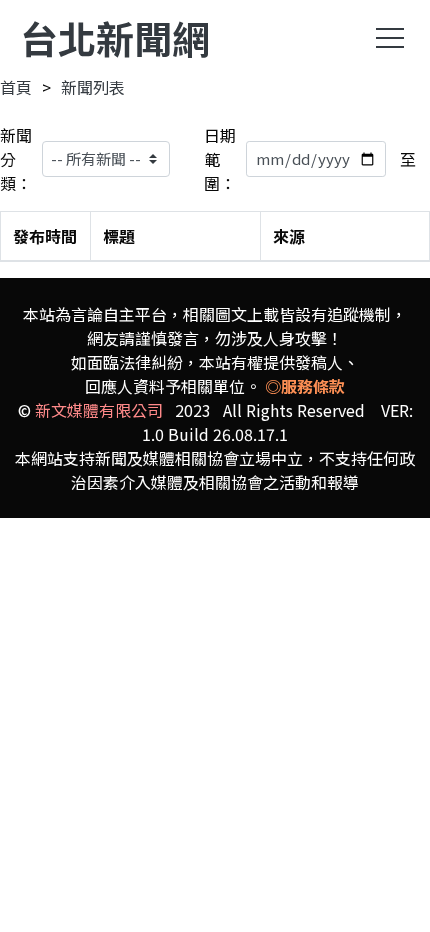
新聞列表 (93, 87)
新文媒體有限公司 (99, 410)
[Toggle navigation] (390, 38)
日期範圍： (220, 159)
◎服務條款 (305, 386)
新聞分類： (16, 159)
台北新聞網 (115, 37)
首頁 (16, 87)
